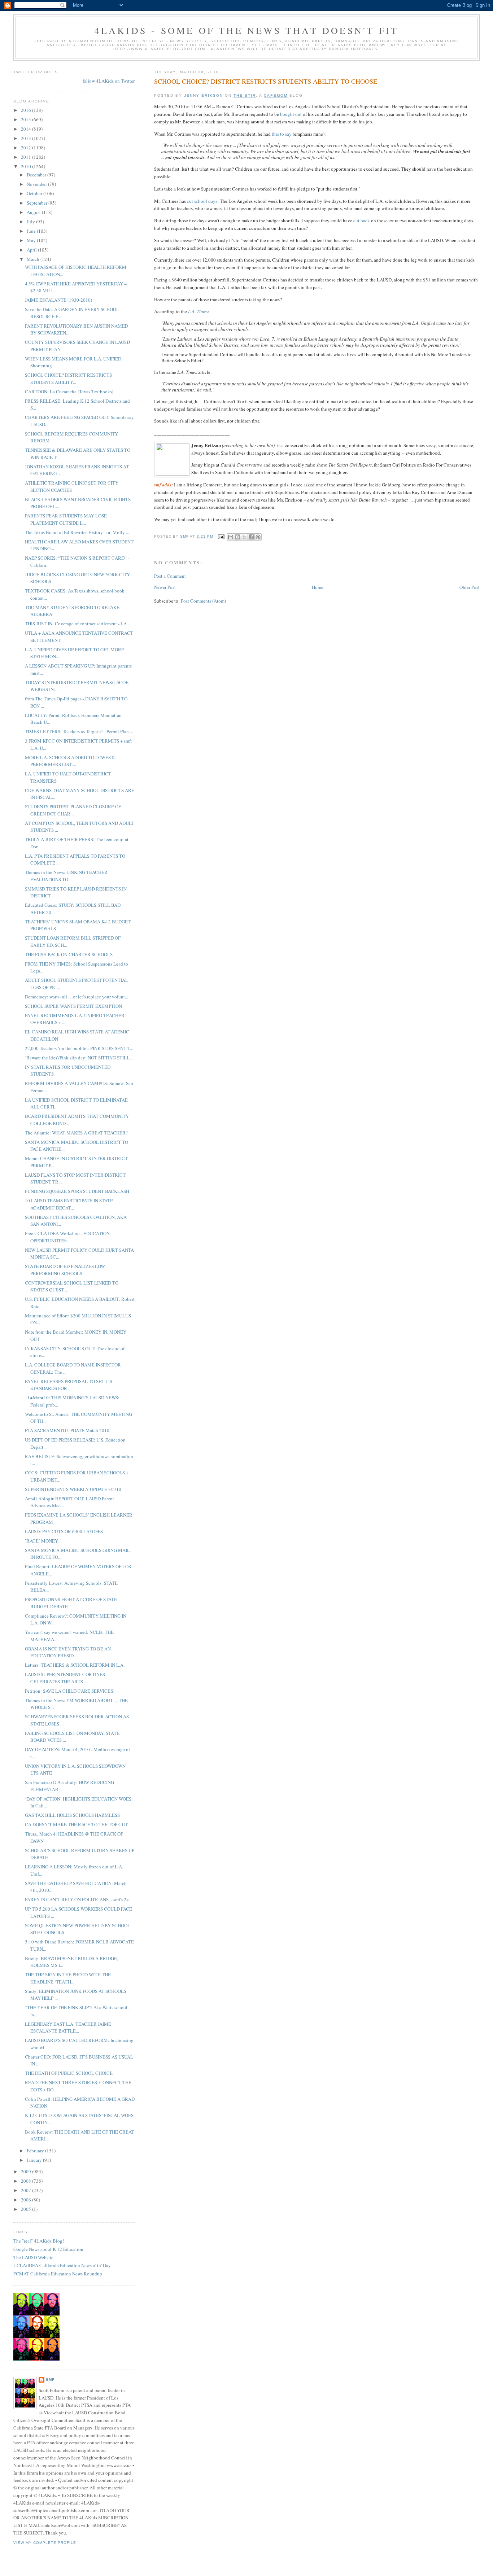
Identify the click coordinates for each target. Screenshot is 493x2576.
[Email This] (231, 537)
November (37, 184)
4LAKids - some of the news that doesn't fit (247, 30)
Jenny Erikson (204, 95)
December (37, 175)
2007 (27, 2190)
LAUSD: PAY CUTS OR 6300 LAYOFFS (64, 1531)
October (35, 193)
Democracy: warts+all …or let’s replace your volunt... (77, 997)
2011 (27, 157)
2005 (27, 2209)
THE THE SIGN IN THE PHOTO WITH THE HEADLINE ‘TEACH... (68, 1978)
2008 (27, 2181)
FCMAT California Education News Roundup (58, 2274)
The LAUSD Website (33, 2257)
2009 (27, 2172)
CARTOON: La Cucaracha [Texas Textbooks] (69, 392)
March (34, 259)
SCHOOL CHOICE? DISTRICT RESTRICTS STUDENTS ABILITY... (68, 379)
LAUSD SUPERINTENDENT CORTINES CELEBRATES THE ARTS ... (65, 1678)
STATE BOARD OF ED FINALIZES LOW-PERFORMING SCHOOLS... (66, 1270)
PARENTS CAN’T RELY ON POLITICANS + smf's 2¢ (77, 1899)
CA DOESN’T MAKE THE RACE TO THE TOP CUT (76, 1824)
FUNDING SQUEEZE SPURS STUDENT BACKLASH (77, 1191)
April (32, 250)
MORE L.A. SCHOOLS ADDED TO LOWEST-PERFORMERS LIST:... (70, 761)
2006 (27, 2200)
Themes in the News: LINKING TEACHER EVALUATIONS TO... (66, 876)
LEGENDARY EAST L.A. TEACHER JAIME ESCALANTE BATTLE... (68, 2028)
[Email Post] (221, 536)
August (34, 212)
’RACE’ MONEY (42, 1541)
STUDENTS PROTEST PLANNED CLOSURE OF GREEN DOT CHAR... (73, 810)
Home (318, 587)
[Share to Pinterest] (258, 537)
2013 (27, 138)
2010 (27, 166)
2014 (27, 129)
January (35, 2160)
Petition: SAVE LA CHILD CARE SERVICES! (70, 1691)
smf (50, 2380)
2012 (27, 148)
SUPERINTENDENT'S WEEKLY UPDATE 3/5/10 (73, 1489)
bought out (291, 114)
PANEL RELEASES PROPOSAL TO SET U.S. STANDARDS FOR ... (69, 1385)
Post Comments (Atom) (203, 601)
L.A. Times (198, 311)
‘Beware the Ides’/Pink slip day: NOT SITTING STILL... (79, 1058)
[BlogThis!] (237, 537)
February (36, 2151)
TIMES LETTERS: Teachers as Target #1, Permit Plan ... (79, 731)
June (32, 231)
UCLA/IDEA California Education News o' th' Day (62, 2265)
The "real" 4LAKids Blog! (39, 2241)
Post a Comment (170, 576)
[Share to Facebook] (251, 537)
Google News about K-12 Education (48, 2249)
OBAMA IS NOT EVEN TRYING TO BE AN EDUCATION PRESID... (68, 1652)
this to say (282, 134)
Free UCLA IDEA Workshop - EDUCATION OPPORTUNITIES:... (67, 1237)
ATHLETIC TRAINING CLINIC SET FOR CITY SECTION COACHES (72, 486)
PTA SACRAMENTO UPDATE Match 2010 (67, 1430)
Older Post (470, 587)
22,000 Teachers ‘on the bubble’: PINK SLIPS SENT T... (79, 1048)
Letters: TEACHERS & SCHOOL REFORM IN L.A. (75, 1665)
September (38, 203)
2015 (27, 119)
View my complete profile (45, 2543)
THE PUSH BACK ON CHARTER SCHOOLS (69, 954)
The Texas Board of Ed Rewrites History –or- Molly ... (77, 532)
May (32, 240)
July (31, 222)
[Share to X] (244, 537)
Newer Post (165, 587)
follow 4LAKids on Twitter (109, 81)
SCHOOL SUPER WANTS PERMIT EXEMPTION (73, 1006)
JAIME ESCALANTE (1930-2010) (58, 300)
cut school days (202, 201)
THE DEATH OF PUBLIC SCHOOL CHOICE (69, 2073)
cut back (362, 220)
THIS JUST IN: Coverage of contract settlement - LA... (77, 624)
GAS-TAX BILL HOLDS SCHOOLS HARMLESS (72, 1815)
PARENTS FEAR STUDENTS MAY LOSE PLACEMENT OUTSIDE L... (66, 519)
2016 (27, 110)
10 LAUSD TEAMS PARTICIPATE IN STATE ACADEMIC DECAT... (69, 1204)
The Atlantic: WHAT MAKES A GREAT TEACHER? (76, 1133)
